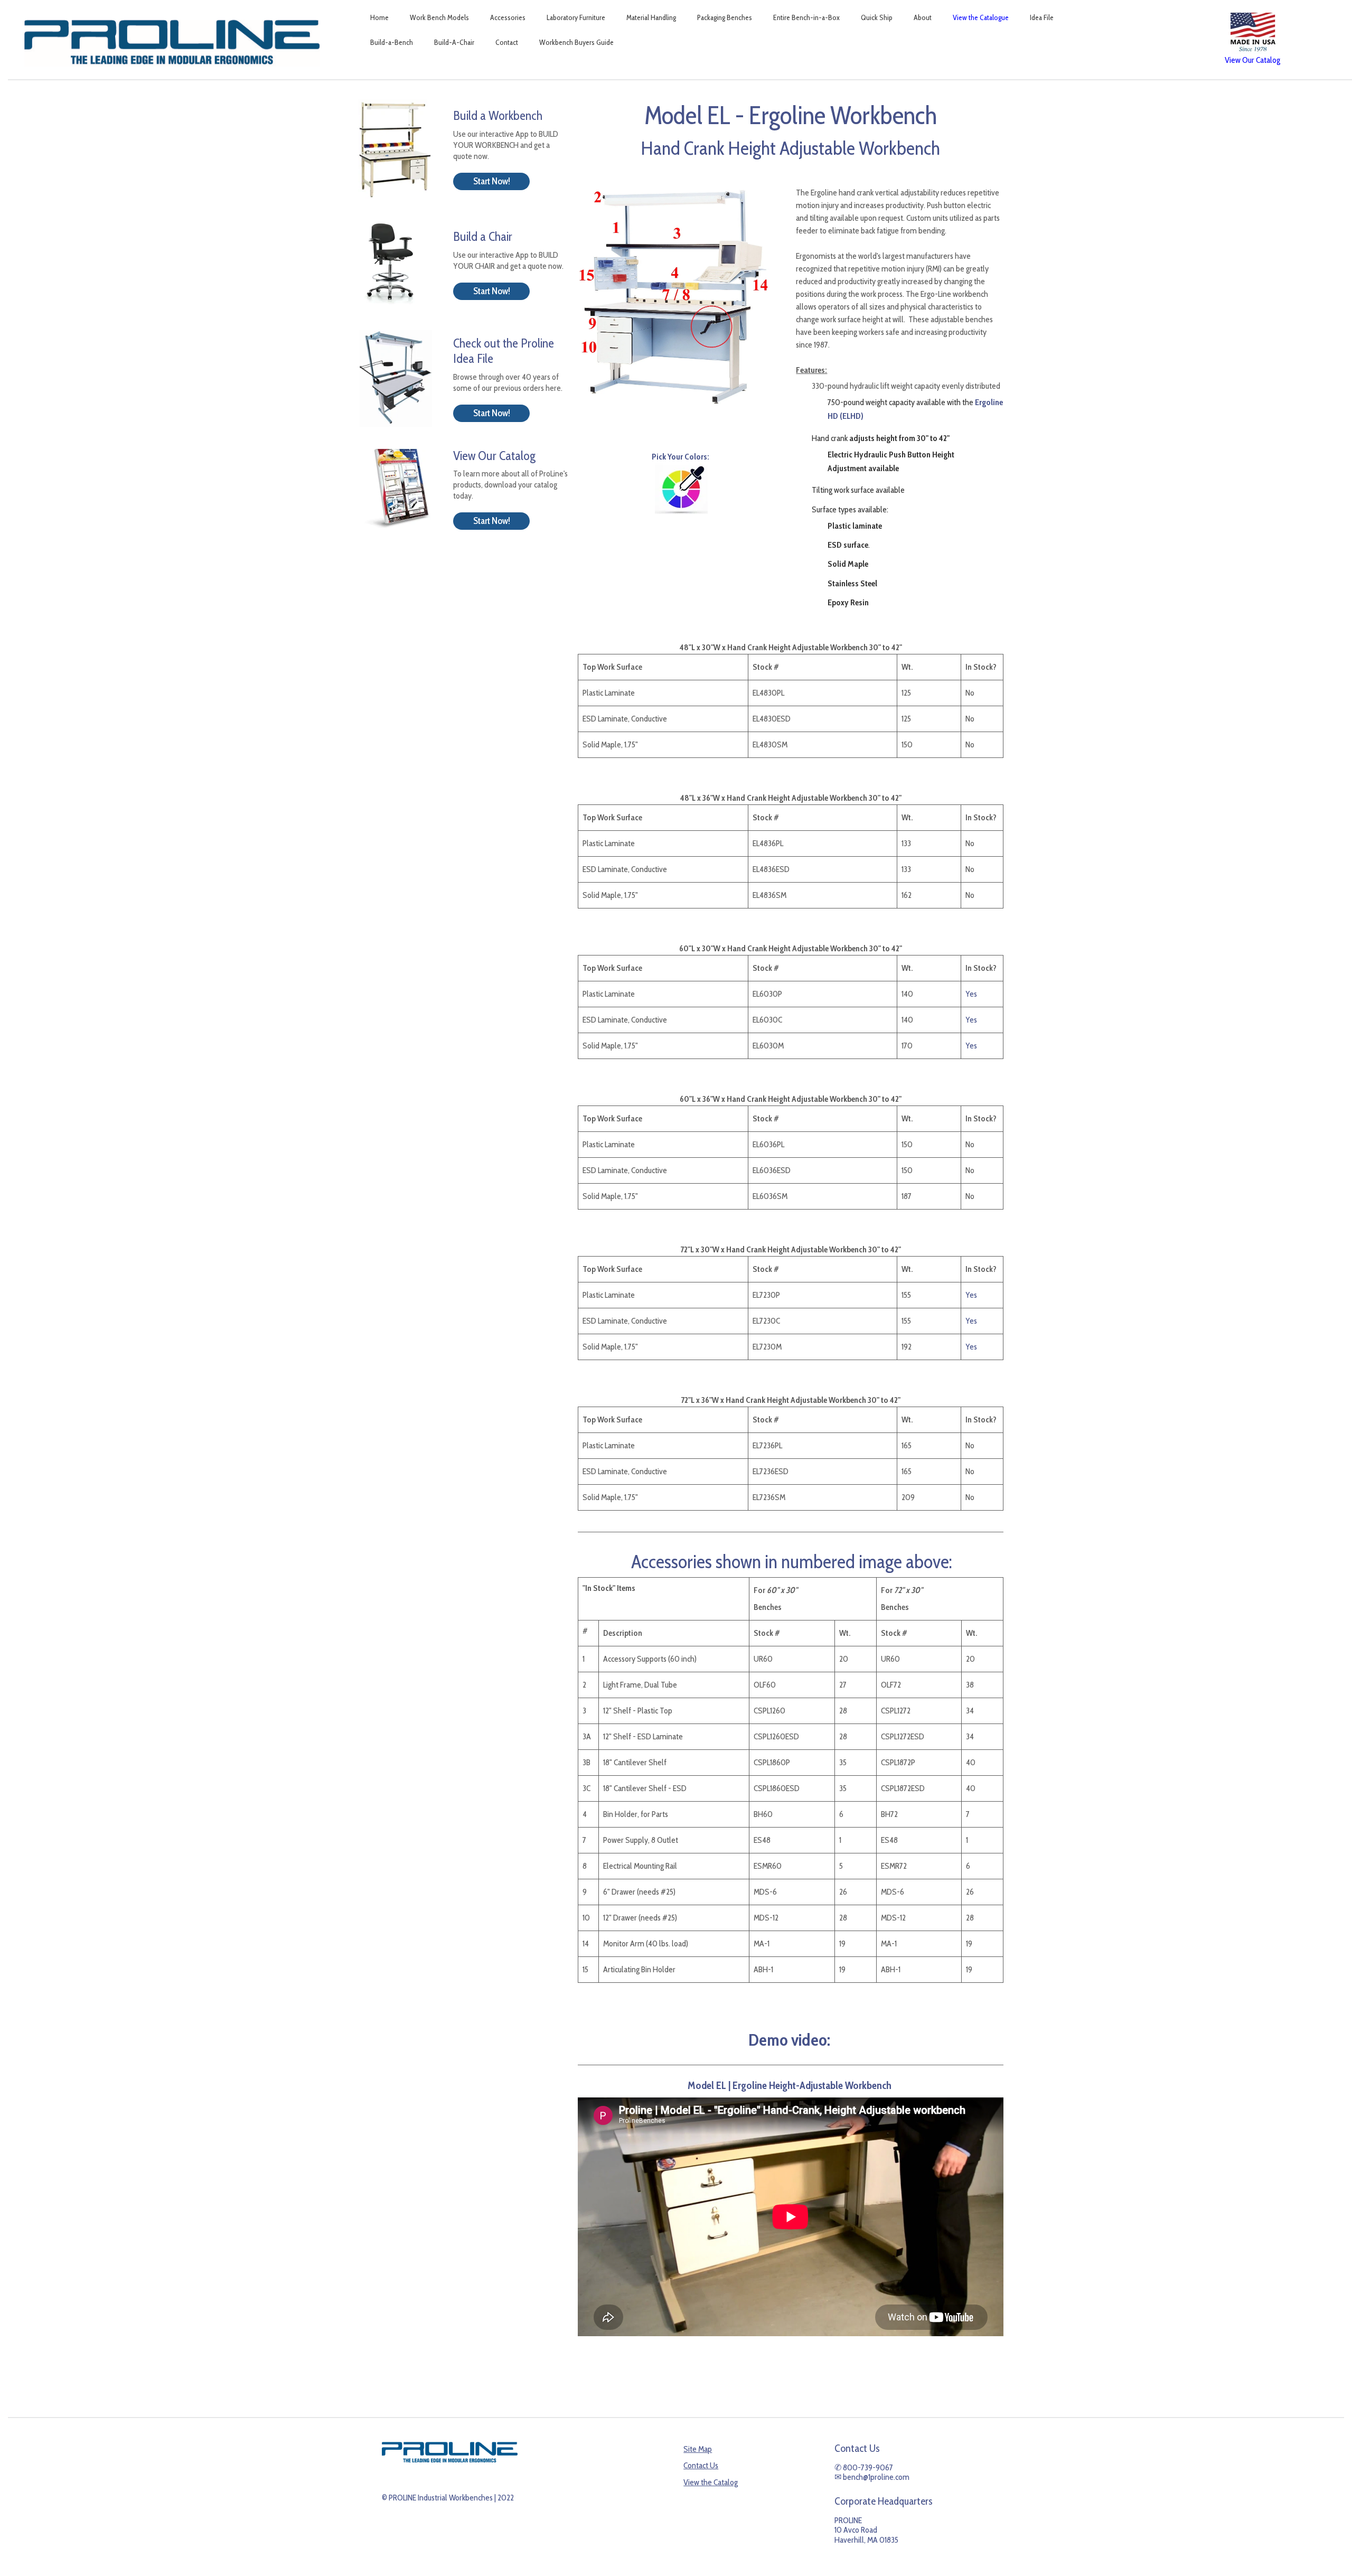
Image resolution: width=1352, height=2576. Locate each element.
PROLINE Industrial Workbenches (441, 2498)
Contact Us (701, 2465)
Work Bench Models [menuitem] (439, 17)
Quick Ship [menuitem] (877, 17)
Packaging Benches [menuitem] (725, 17)
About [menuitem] (923, 17)
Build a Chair (483, 236)
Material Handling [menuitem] (651, 17)
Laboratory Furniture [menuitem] (576, 17)
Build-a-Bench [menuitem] (392, 42)
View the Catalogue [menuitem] (981, 17)
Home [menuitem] (379, 17)
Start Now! (492, 181)
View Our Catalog (494, 456)
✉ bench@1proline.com (872, 2477)
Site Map (698, 2449)
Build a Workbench (498, 115)
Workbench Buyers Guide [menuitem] (576, 42)
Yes (971, 994)
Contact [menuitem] (507, 42)
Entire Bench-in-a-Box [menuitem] (806, 17)
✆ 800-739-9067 (864, 2467)
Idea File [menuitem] (1042, 17)
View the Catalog (711, 2482)
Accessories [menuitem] (508, 17)
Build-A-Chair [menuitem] (454, 42)
